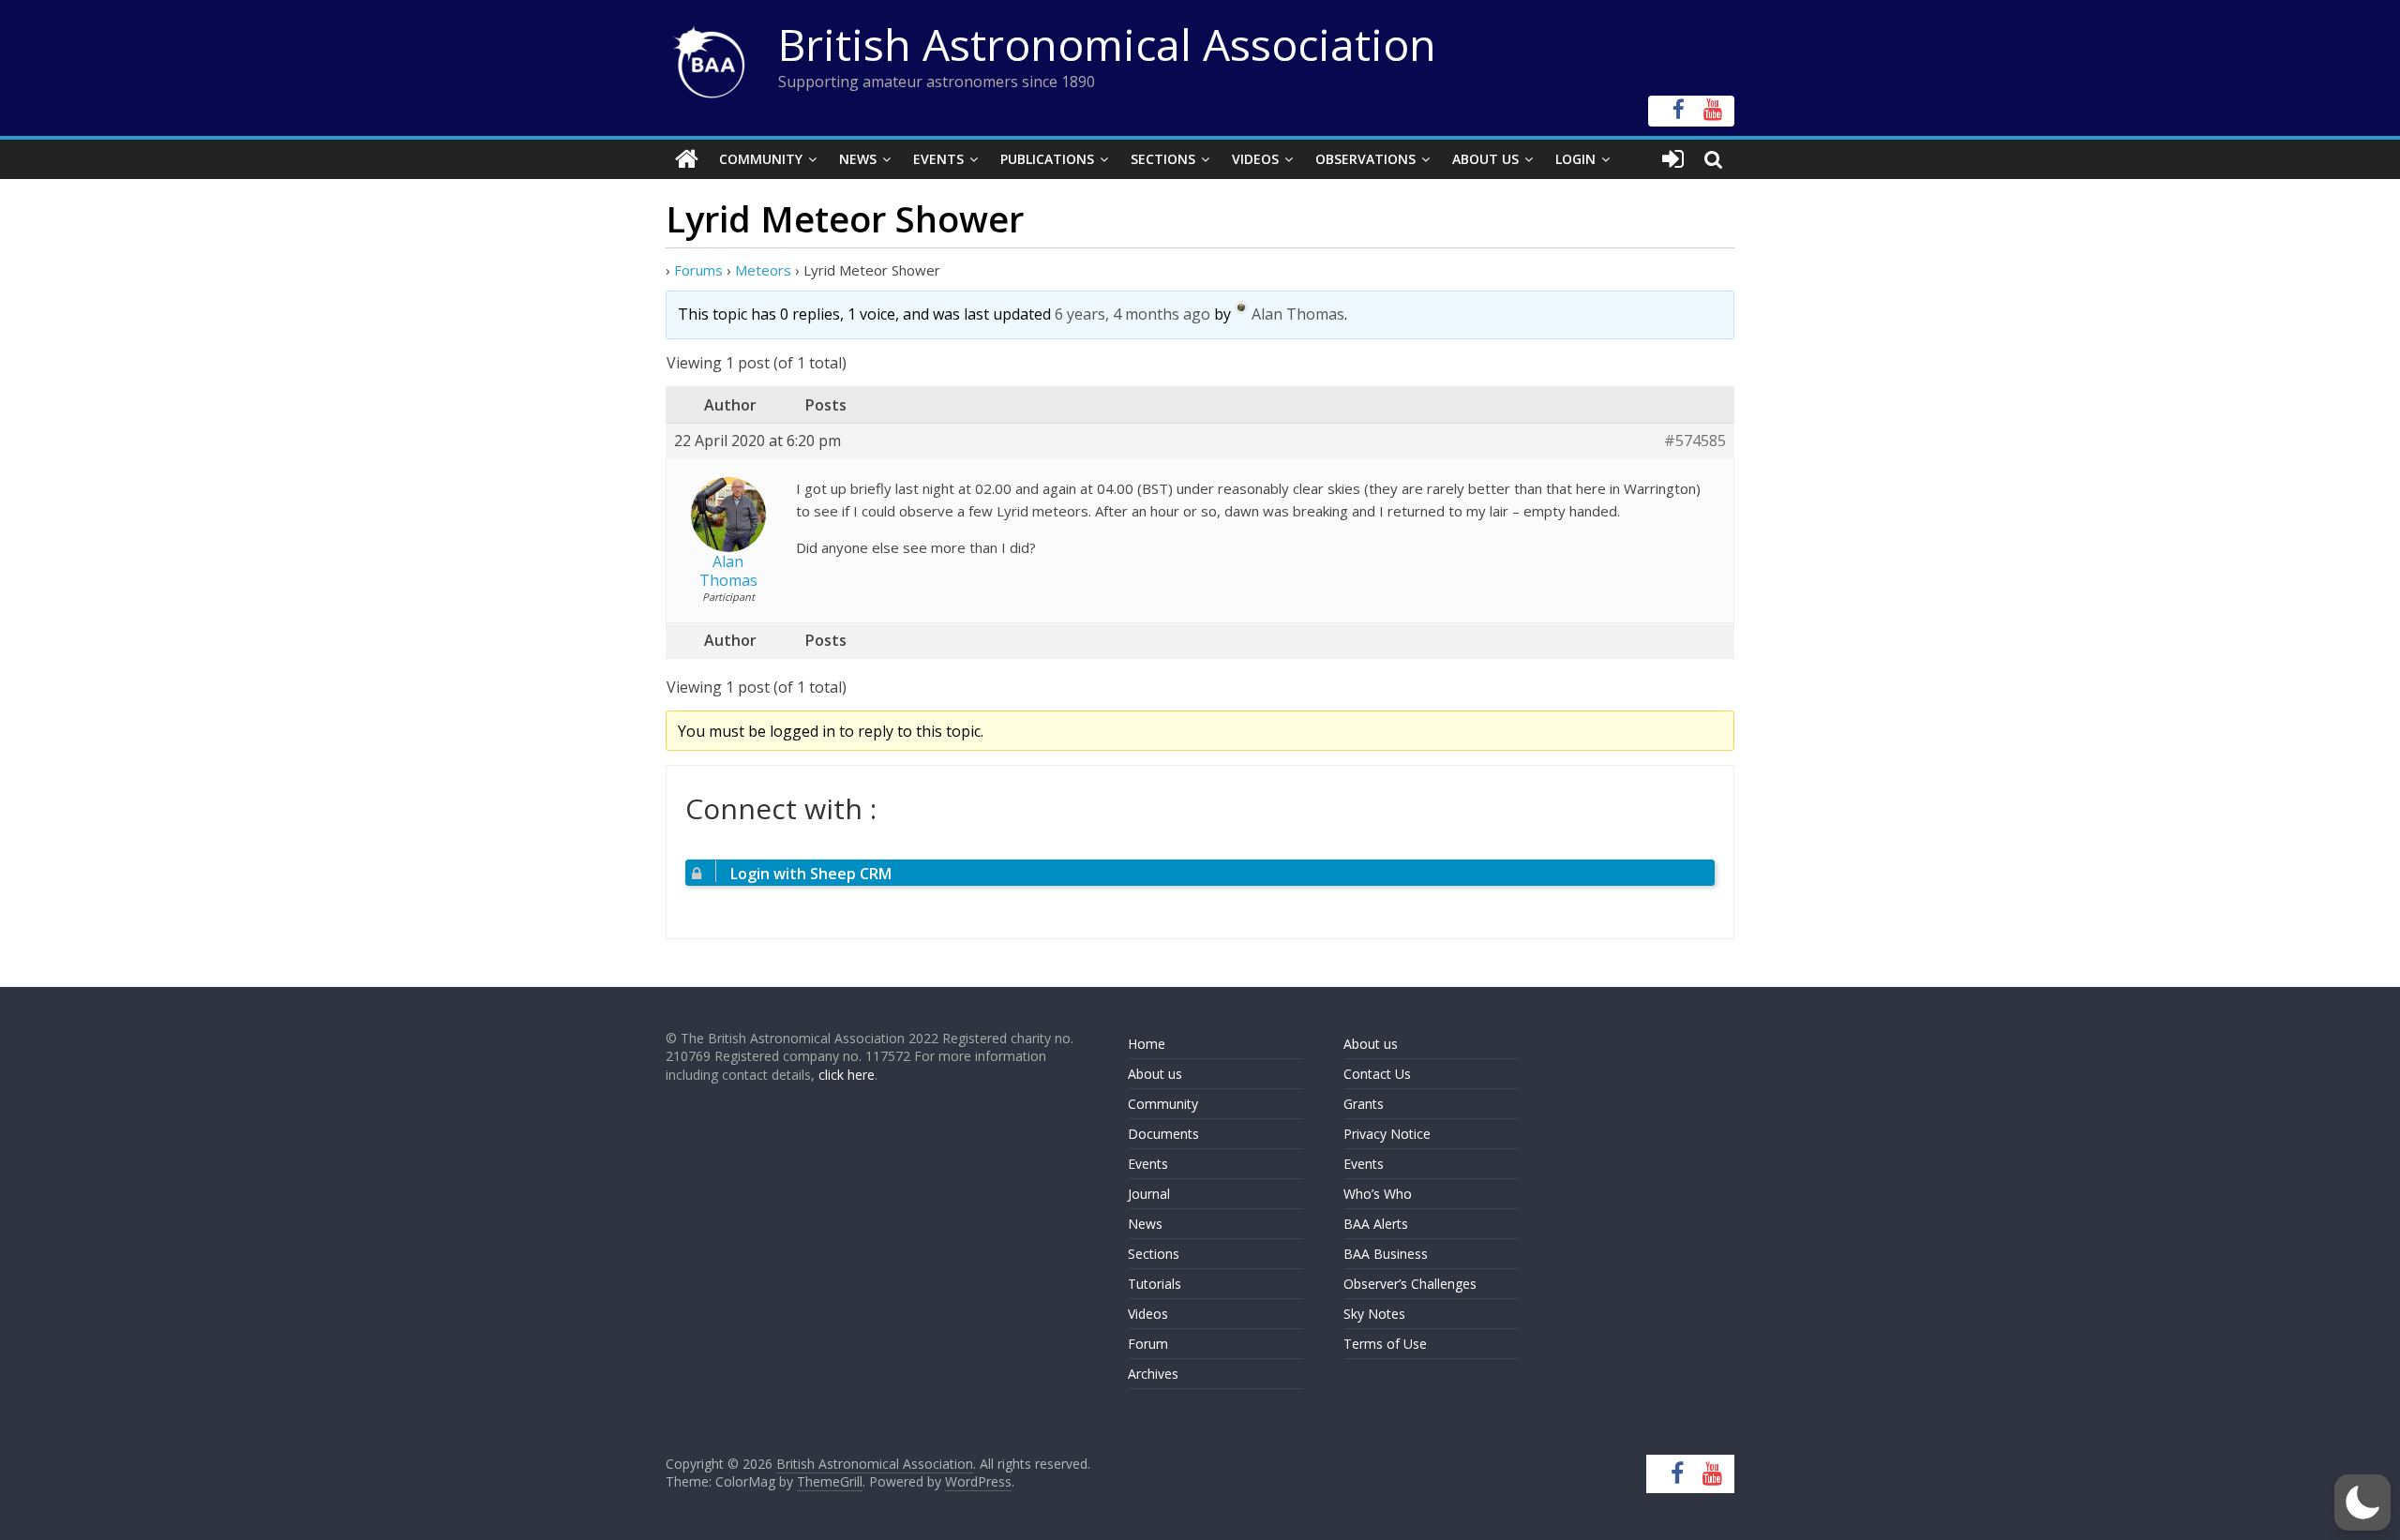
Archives (1153, 1374)
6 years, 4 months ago (1132, 314)
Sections (1163, 159)
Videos (1255, 159)
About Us (1485, 159)
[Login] (1673, 159)
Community (761, 159)
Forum (1148, 1344)
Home (1147, 1044)
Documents (1163, 1134)
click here (847, 1075)
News (858, 159)
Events (938, 159)
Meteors (763, 270)
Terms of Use (1385, 1344)
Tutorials (1155, 1284)
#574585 (1695, 441)
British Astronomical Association (1107, 44)
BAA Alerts (1376, 1224)
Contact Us (1377, 1074)
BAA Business (1386, 1254)
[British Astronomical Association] (687, 159)
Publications (1047, 159)
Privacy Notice (1387, 1134)
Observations (1365, 159)
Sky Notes (1374, 1314)
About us (1155, 1074)
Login (1575, 159)
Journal (1149, 1194)
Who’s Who (1378, 1194)
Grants (1364, 1104)
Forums (698, 270)
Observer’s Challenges (1410, 1284)
